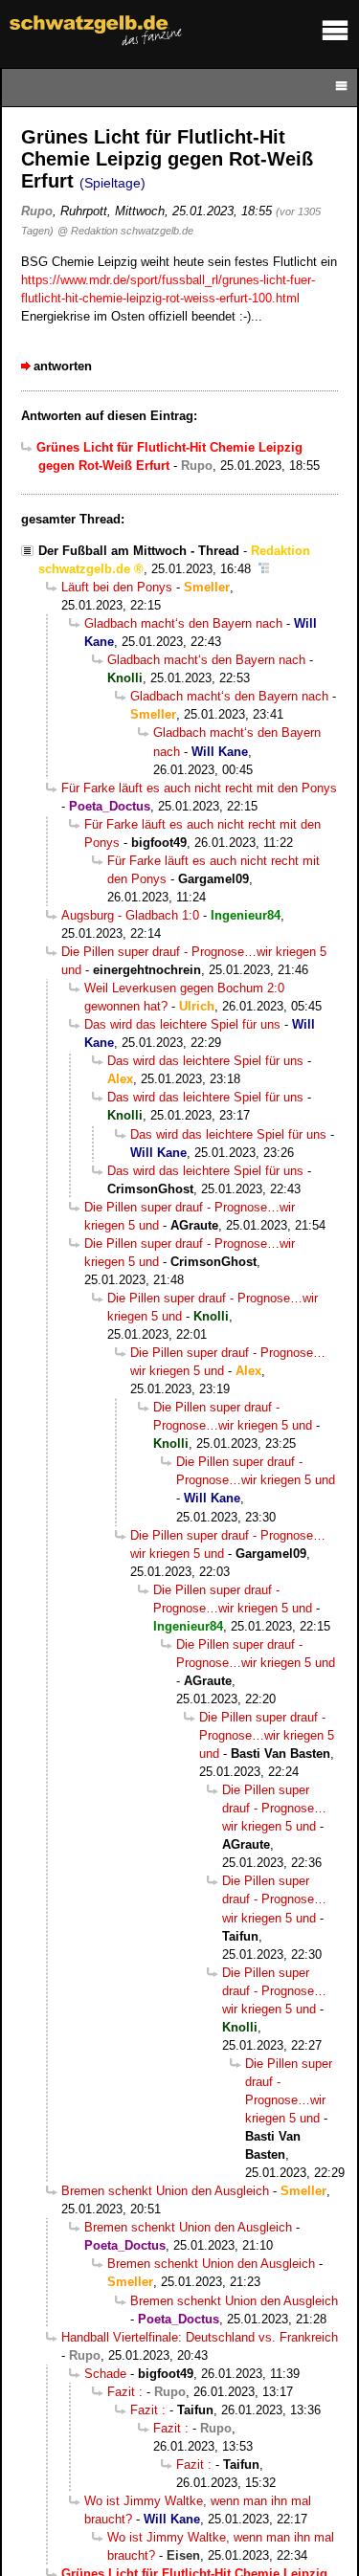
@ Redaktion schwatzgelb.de (125, 231)
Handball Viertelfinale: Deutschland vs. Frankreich (200, 2337)
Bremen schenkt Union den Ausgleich (165, 2191)
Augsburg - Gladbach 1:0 (130, 915)
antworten (63, 366)
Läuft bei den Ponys (117, 587)
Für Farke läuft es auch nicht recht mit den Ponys (199, 788)
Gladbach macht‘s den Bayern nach (183, 623)
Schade (105, 2374)
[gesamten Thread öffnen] (264, 569)
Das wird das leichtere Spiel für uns (182, 1024)
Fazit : (125, 2392)
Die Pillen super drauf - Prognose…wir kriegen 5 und (267, 1735)
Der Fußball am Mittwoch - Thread (139, 551)
